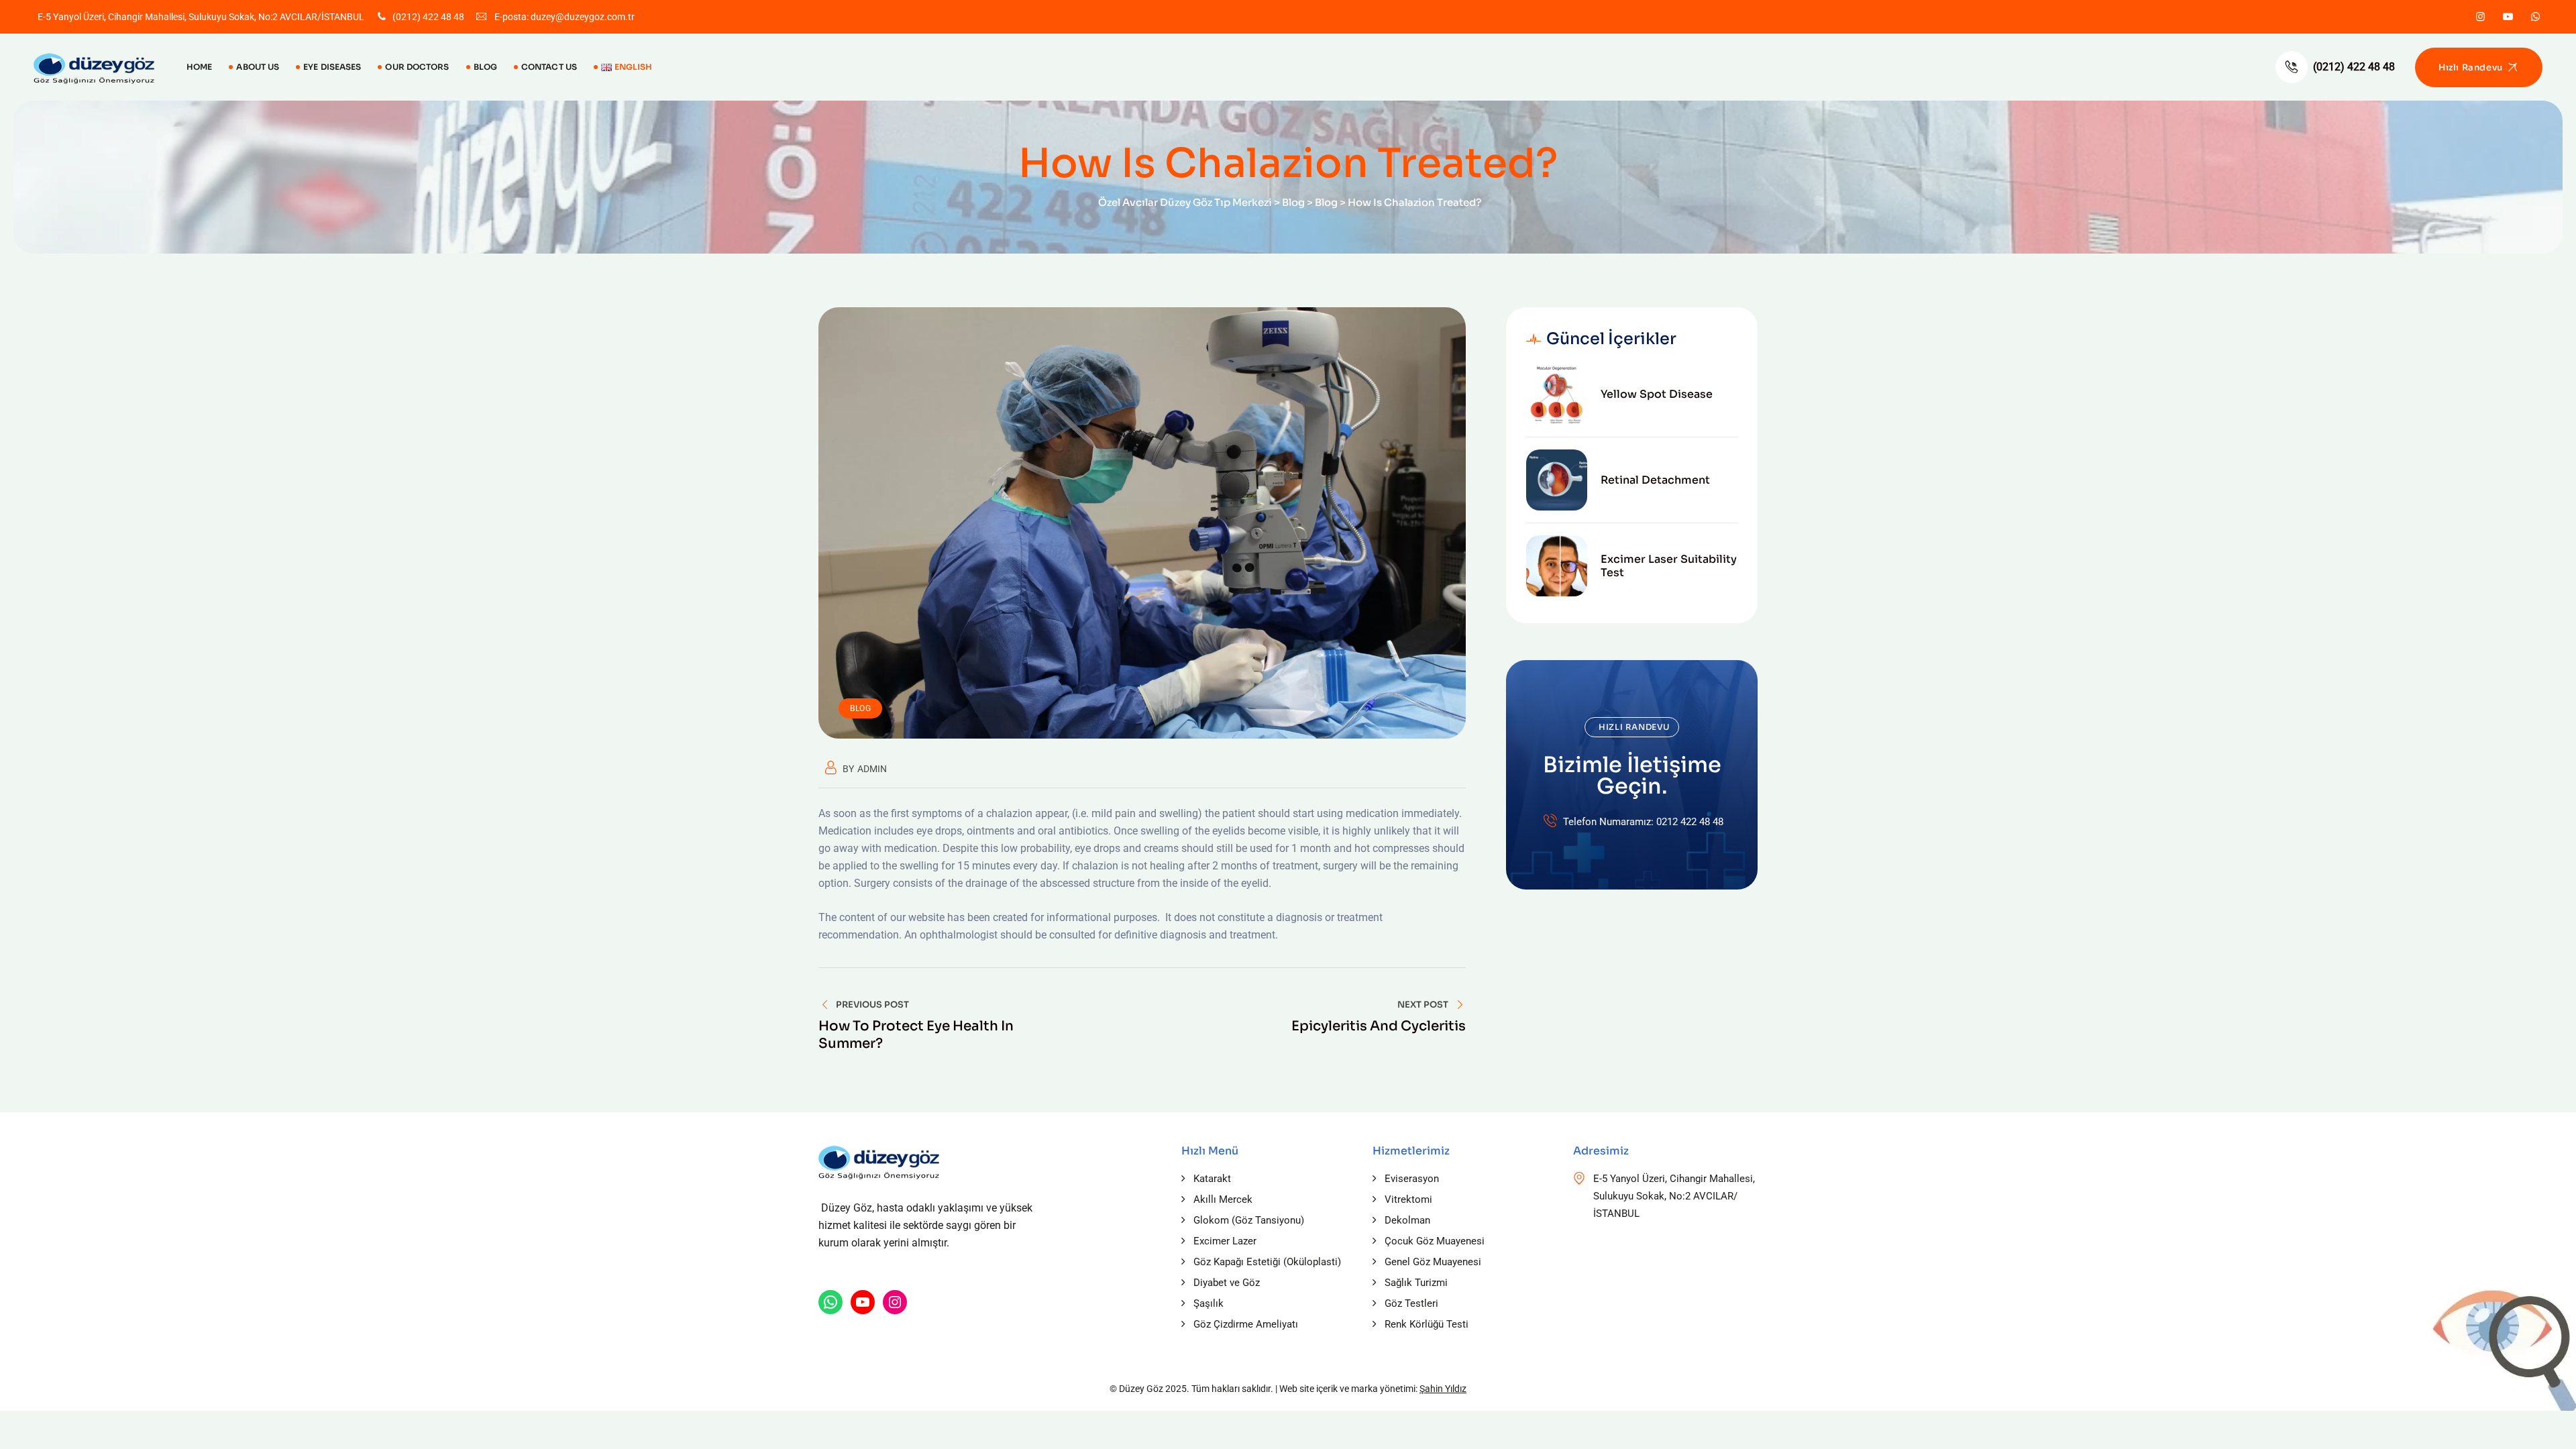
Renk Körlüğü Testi (1427, 1324)
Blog (485, 67)
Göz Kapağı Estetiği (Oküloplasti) (1267, 1262)
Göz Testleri (1411, 1303)
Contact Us (549, 67)
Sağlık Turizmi (1416, 1283)
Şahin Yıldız (1443, 1389)
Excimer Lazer (1225, 1241)
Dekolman (1407, 1220)
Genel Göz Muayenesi (1433, 1262)
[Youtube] (2508, 17)
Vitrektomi (1408, 1199)
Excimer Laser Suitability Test (1669, 566)
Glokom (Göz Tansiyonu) (1249, 1220)
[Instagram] (2480, 17)
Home (199, 67)
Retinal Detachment (1655, 480)
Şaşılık (1209, 1303)
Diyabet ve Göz (1227, 1283)
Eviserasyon (1412, 1179)
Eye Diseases (332, 67)
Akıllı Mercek (1223, 1199)
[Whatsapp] (2535, 17)
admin (872, 769)
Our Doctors (417, 67)
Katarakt (1212, 1179)
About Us (258, 67)
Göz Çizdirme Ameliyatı (1246, 1324)
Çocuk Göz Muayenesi (1435, 1241)
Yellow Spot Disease (1657, 394)
